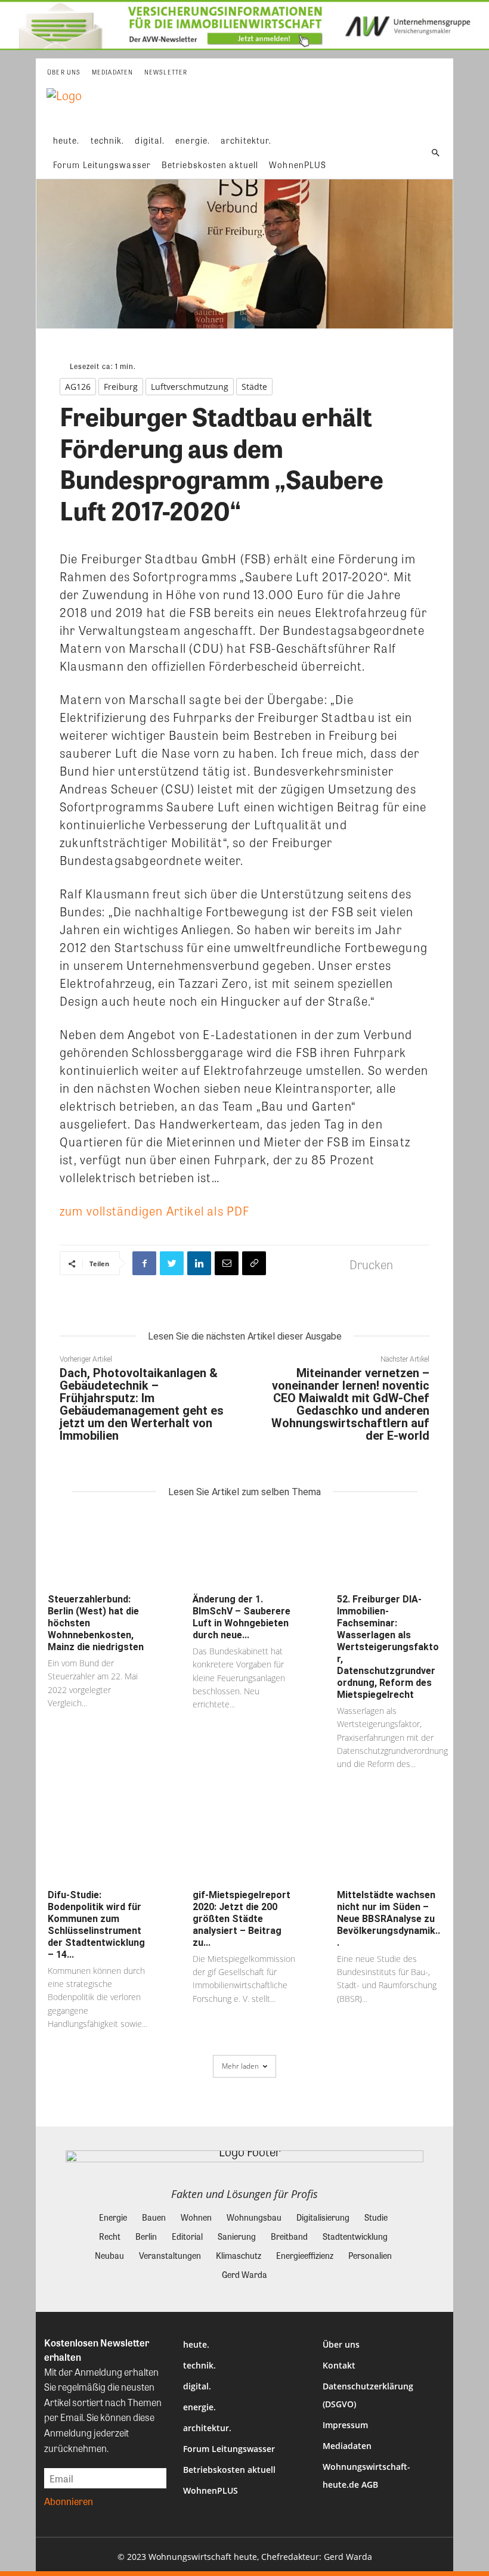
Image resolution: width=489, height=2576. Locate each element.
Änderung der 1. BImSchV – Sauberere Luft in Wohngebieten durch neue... (242, 1617)
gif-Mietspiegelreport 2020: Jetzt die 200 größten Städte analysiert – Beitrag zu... (242, 1919)
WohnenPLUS (211, 2490)
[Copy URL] (254, 1263)
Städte (254, 387)
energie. (199, 2407)
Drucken (371, 1264)
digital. (197, 2386)
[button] (436, 153)
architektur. (207, 2428)
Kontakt (339, 2365)
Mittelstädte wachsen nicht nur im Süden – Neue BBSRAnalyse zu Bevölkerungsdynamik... (389, 1919)
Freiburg (121, 387)
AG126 (78, 387)
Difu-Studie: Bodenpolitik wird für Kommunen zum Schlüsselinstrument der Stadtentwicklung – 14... (96, 1925)
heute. (196, 2344)
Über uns (341, 2344)
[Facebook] (144, 1263)
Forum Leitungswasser (229, 2449)
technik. (199, 2365)
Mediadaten (347, 2446)
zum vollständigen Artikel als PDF (155, 1210)
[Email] (227, 1263)
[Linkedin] (199, 1263)
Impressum (345, 2425)
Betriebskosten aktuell (229, 2470)
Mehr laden (240, 2066)
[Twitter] (172, 1263)
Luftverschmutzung (190, 387)
